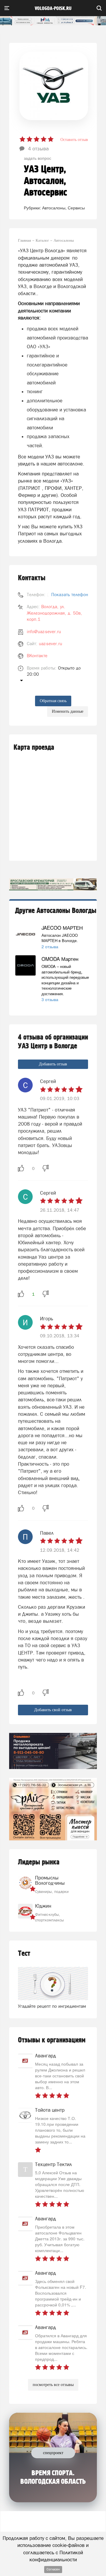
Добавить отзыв (53, 1064)
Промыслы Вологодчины (50, 1880)
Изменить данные (68, 711)
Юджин (43, 1906)
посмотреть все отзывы (53, 2385)
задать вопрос (38, 158)
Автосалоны (54, 208)
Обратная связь (53, 701)
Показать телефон (70, 595)
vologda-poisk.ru (53, 9)
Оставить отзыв (74, 140)
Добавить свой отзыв (53, 1710)
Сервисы (76, 208)
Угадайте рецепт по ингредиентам (52, 2006)
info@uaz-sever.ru (44, 632)
